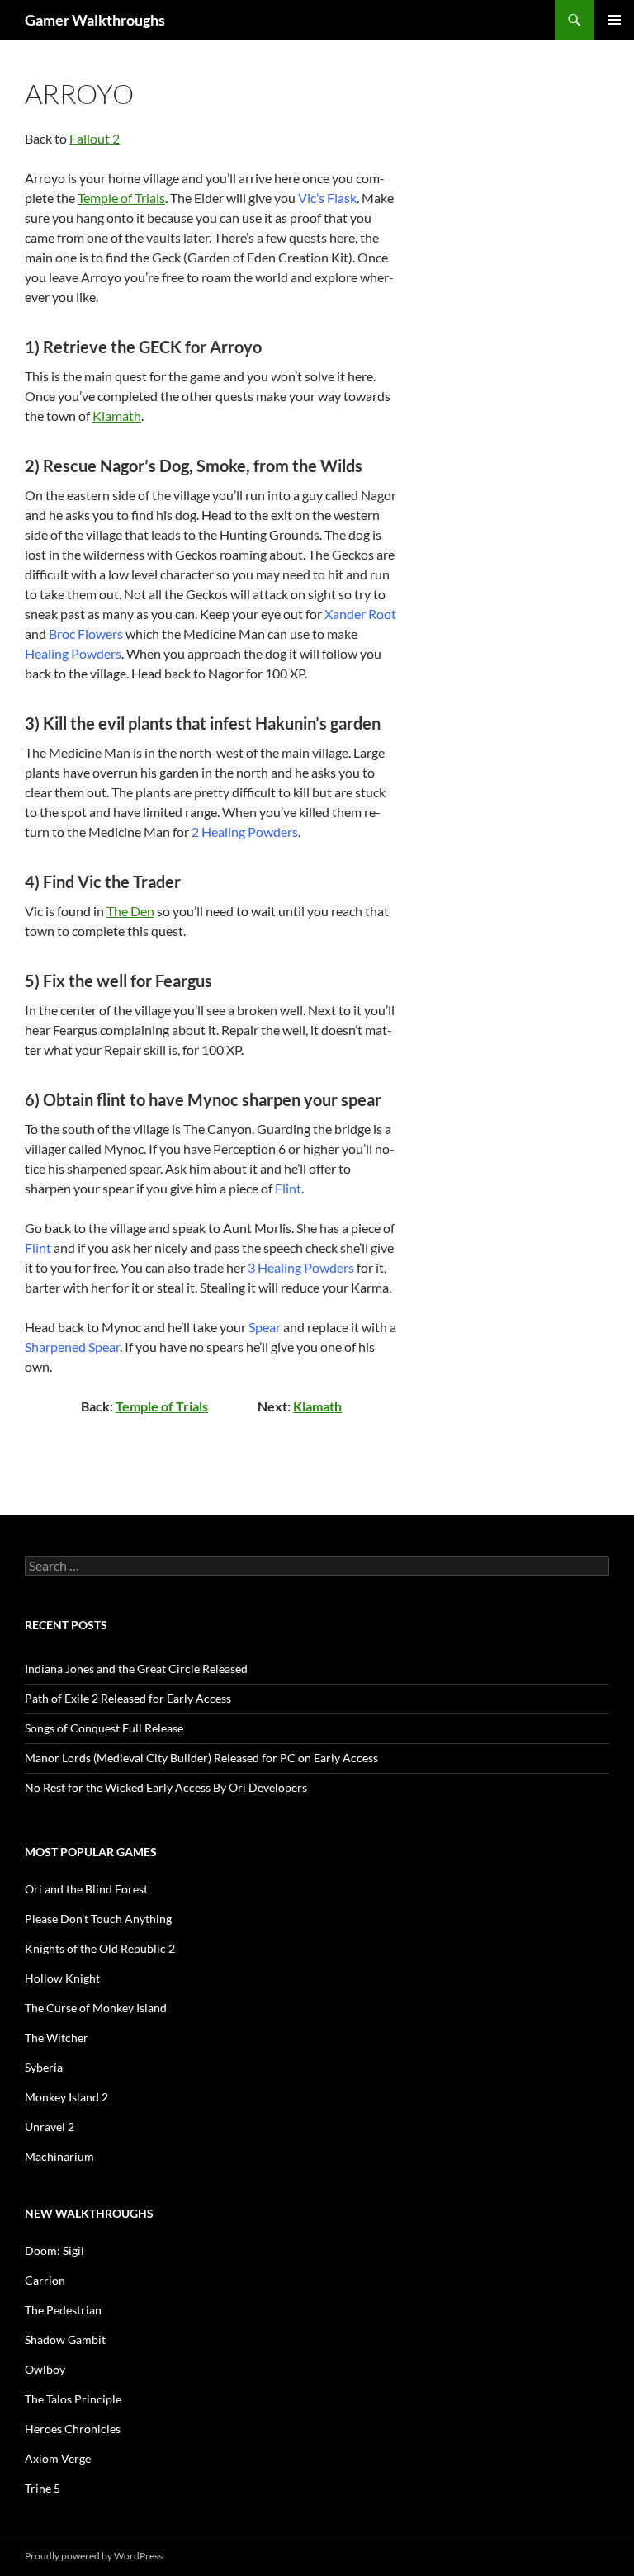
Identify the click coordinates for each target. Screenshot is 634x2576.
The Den (130, 911)
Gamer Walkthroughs (95, 20)
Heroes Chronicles (73, 2429)
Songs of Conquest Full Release (104, 1728)
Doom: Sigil (54, 2250)
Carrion (45, 2280)
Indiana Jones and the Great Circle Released (136, 1668)
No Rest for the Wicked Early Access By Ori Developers (166, 1787)
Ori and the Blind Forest (86, 1889)
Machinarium (59, 2156)
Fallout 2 (95, 138)
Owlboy (45, 2369)
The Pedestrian (63, 2310)
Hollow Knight (62, 1978)
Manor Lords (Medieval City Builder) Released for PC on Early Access (201, 1758)
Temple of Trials (121, 198)
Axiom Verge (58, 2458)
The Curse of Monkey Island (96, 2008)
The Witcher (57, 2037)
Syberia (44, 2067)
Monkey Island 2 (66, 2097)
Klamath (117, 416)
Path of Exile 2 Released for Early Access (128, 1698)
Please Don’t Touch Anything (98, 1919)
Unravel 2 (50, 2127)
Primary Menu (614, 20)
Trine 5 (43, 2488)
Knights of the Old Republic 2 (100, 1948)
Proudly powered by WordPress (94, 2556)
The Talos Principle (73, 2399)
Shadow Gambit (65, 2340)
